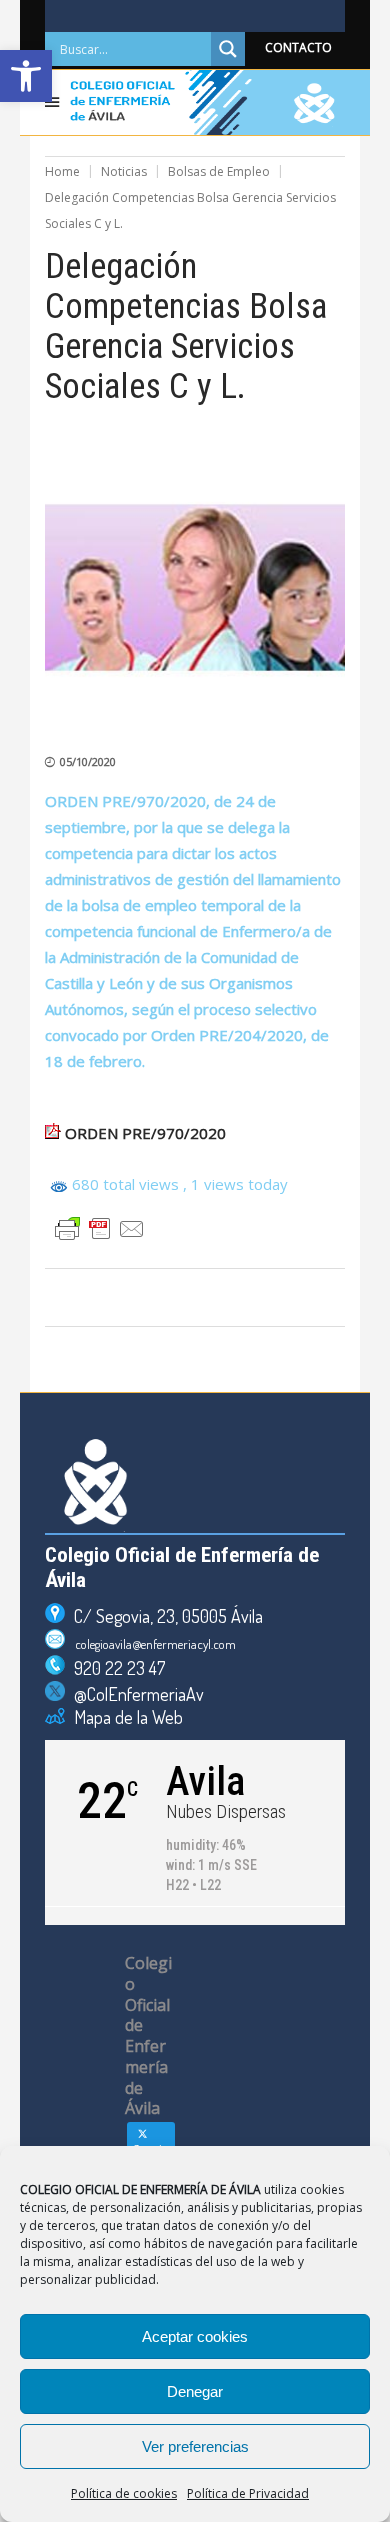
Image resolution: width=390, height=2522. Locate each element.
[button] (26, 76)
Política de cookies (124, 2493)
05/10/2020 (88, 761)
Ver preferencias (195, 2446)
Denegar (195, 2391)
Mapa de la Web (124, 1717)
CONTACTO (298, 47)
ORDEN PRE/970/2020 (145, 1133)
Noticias (124, 171)
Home (62, 171)
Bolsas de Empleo (219, 171)
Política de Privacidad (248, 2493)
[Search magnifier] (228, 49)
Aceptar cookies (195, 2336)
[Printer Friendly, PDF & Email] (100, 1229)
